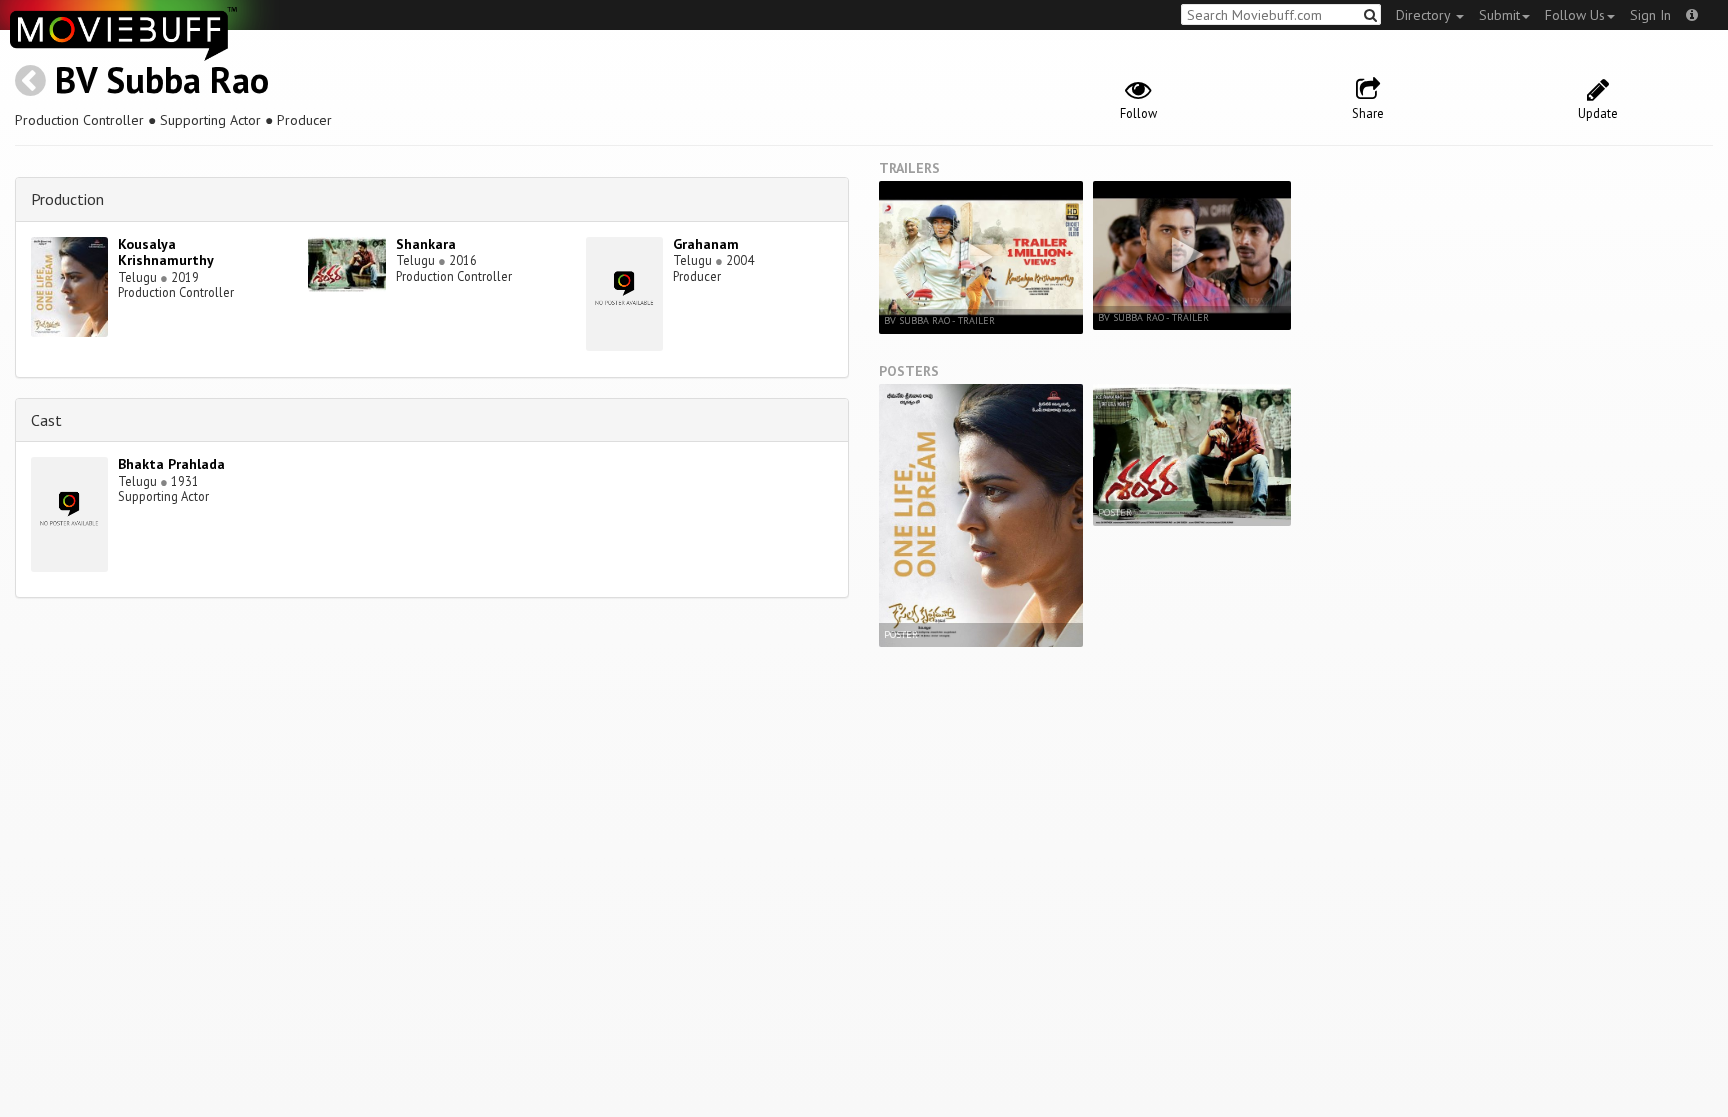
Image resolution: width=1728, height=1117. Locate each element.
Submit (1499, 15)
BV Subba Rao (162, 79)
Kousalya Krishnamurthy (166, 252)
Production (67, 199)
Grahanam (706, 244)
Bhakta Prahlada (171, 464)
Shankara (426, 244)
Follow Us (1575, 15)
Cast (46, 420)
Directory (1425, 15)
